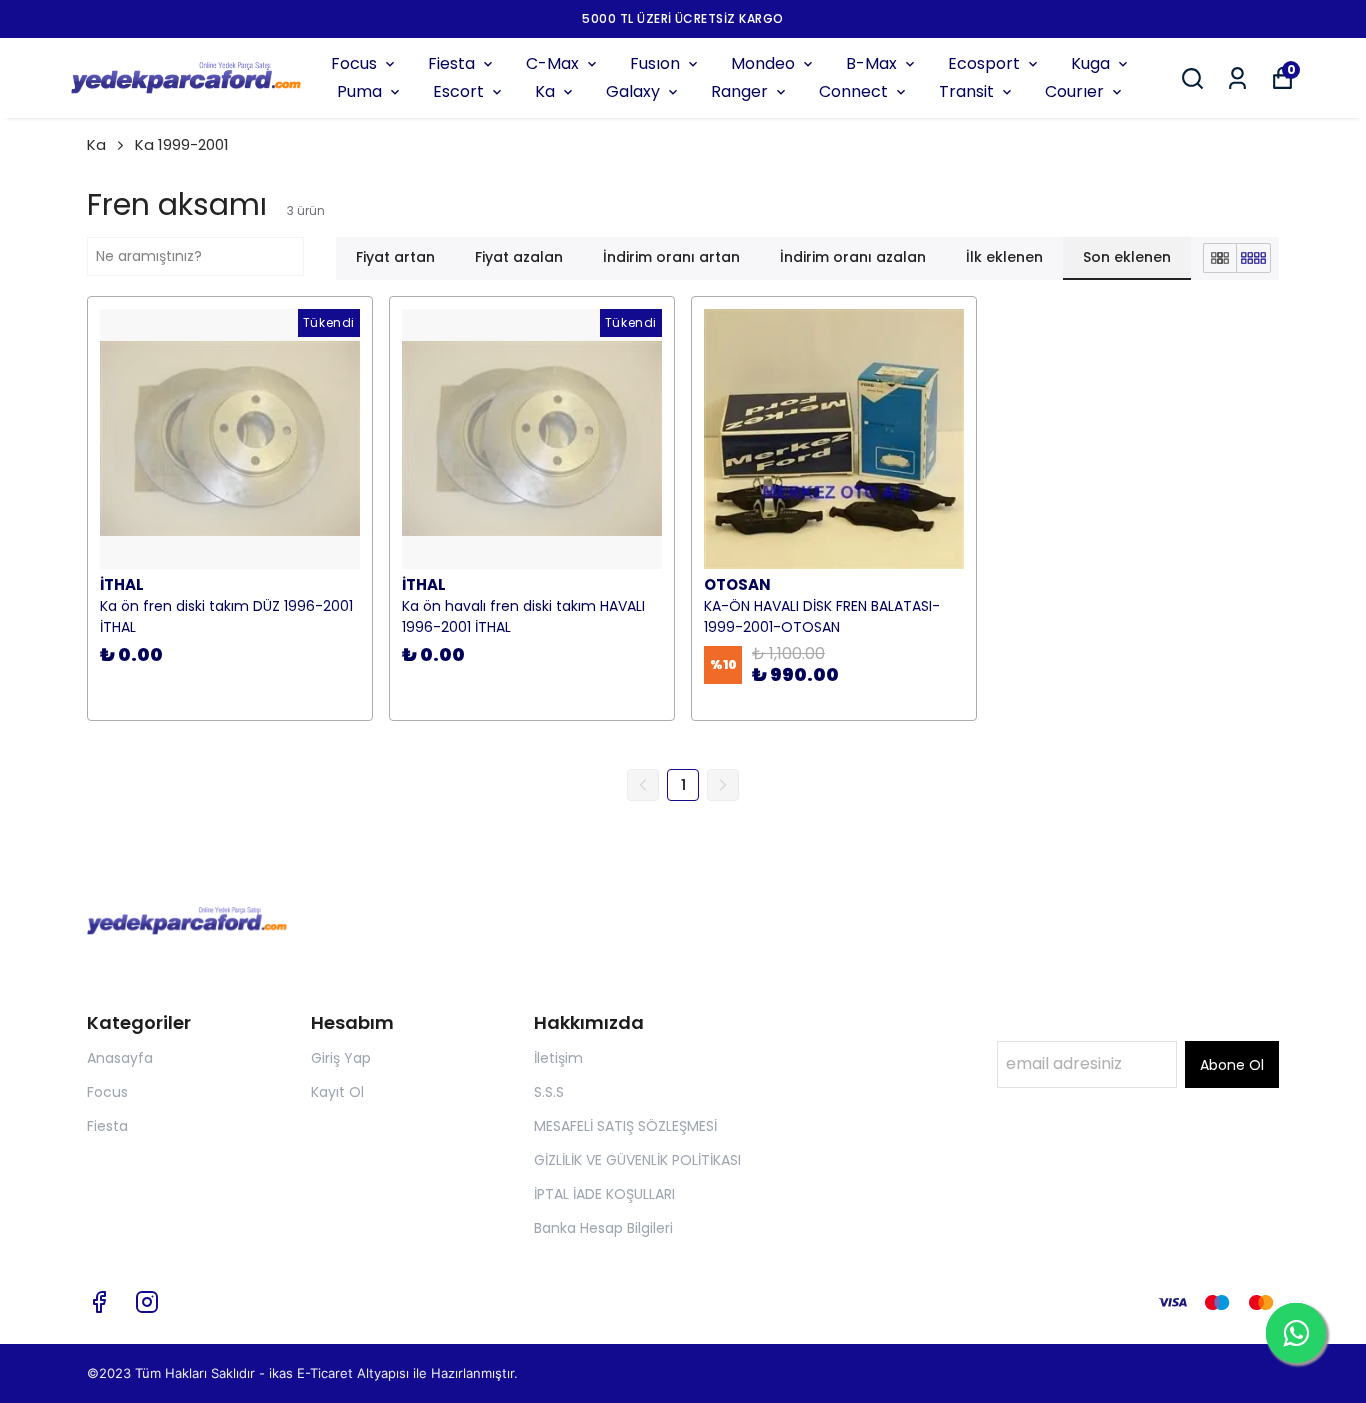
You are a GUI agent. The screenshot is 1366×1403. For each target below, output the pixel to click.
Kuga (1090, 63)
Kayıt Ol (337, 1092)
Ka (545, 91)
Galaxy (633, 91)
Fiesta (451, 63)
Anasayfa (120, 1058)
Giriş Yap (341, 1058)
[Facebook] (99, 1302)
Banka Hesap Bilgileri (603, 1228)
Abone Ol (1232, 1065)
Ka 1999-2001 (182, 144)
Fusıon (655, 63)
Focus (354, 63)
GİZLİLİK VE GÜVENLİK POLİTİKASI (637, 1160)
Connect (853, 91)
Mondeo (763, 63)
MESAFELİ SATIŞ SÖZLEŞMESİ (625, 1126)
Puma (359, 91)
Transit (966, 91)
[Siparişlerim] (1237, 78)
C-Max (552, 63)
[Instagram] (147, 1302)
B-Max (871, 63)
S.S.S (549, 1092)
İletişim (558, 1058)
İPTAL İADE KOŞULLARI (604, 1194)
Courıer (1074, 91)
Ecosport (984, 63)
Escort (458, 91)
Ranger (739, 91)
